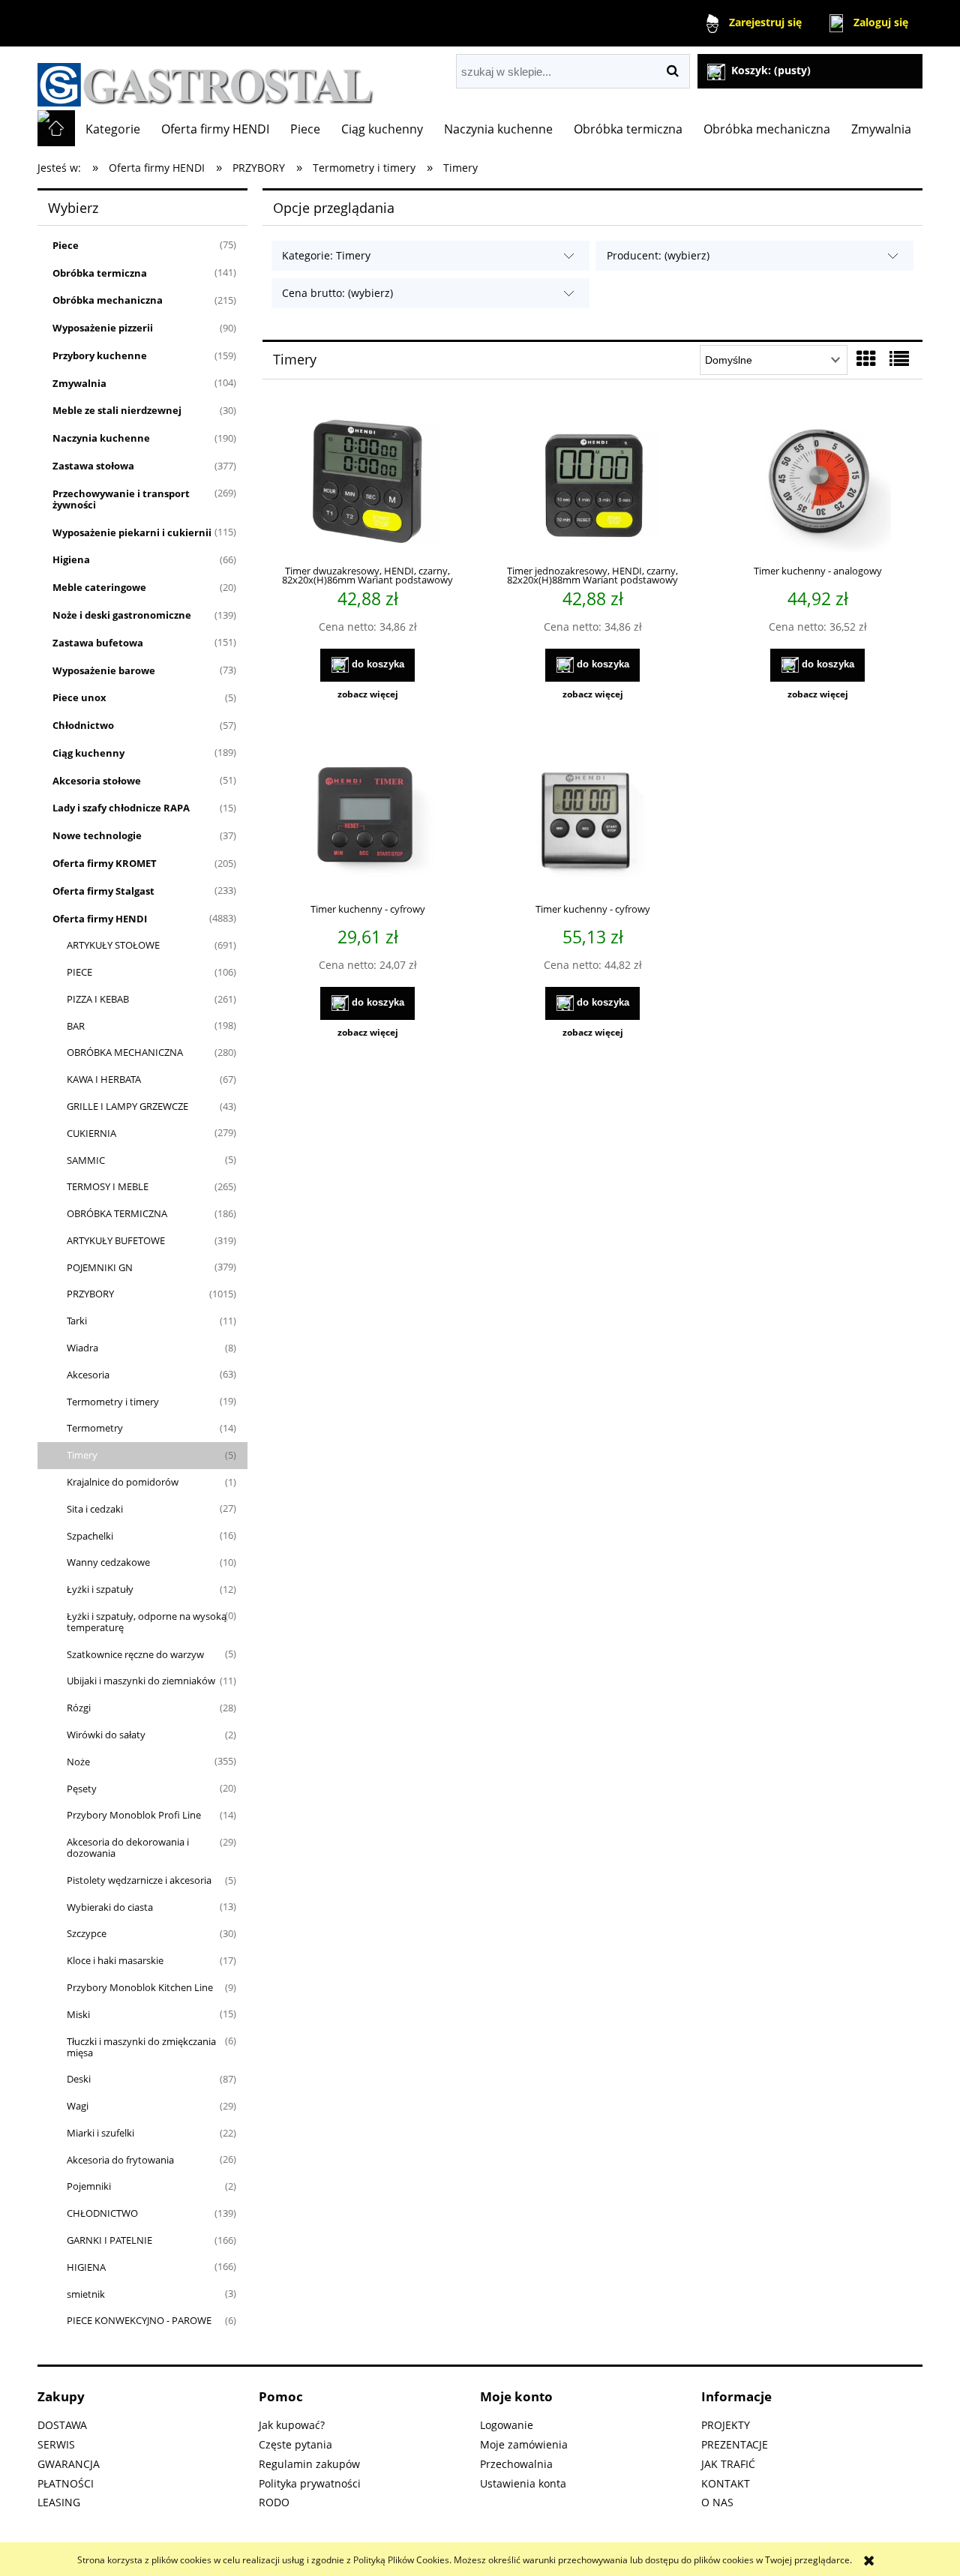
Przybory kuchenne (100, 355)
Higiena (71, 559)
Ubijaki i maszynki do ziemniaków (141, 1681)
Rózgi (79, 1708)
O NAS (717, 2502)
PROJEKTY (726, 2425)
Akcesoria (88, 1375)
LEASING (59, 2502)
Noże (78, 1762)
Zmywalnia (79, 383)
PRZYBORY (90, 1294)
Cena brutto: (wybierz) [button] (337, 293)
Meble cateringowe (99, 587)
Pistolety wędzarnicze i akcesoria (139, 1880)
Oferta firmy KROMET (105, 863)
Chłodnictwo (83, 725)
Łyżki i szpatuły (100, 1589)
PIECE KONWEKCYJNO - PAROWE (139, 2320)
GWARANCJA (69, 2464)
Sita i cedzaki (95, 1509)
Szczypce (87, 1933)
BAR (76, 1026)
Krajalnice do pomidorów (123, 1482)
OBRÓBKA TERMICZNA (117, 1213)
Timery (82, 1455)
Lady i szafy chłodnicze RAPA (121, 808)
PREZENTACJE (735, 2444)
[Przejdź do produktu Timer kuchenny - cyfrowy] (367, 819)
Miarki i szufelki (100, 2133)
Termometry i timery (113, 1402)
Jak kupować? (292, 2425)
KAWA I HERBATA (104, 1079)
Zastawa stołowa (93, 466)
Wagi (78, 2106)
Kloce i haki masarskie (115, 1960)
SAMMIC (86, 1160)
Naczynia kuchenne (101, 438)
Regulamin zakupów (309, 2464)
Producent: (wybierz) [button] (658, 255)
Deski (79, 2079)
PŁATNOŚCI (66, 2483)
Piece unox (79, 697)
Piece (66, 245)
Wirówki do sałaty (106, 1735)
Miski (78, 2014)
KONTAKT (726, 2483)
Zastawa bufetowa (98, 643)
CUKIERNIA (91, 1133)
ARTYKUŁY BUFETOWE (116, 1240)
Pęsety (82, 1789)
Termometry (95, 1428)
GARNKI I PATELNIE (109, 2240)
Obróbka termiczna (100, 273)
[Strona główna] (206, 78)
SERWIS (56, 2444)
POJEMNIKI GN (100, 1267)
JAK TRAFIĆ (728, 2464)
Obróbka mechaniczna (108, 300)
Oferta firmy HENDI (100, 919)
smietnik (86, 2294)
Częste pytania (295, 2444)
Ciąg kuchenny (88, 753)
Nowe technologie (97, 835)
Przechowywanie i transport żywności (121, 499)
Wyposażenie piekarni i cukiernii (132, 532)
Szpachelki (90, 1536)
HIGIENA (86, 2267)
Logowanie (507, 2425)
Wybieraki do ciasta (110, 1907)
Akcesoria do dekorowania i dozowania (128, 1847)
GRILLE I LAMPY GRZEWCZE (127, 1106)
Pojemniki (89, 2186)
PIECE (79, 972)
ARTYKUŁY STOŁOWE (113, 945)
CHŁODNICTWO (102, 2213)
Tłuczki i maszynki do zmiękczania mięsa (141, 2047)
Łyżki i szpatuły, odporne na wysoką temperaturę (147, 1622)
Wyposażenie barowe (104, 670)
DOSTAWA (62, 2425)
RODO (274, 2502)
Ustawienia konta (523, 2483)
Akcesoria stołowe (97, 781)
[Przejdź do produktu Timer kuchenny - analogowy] (817, 481)
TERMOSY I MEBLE (108, 1186)
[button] (367, 694)
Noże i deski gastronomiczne (122, 615)
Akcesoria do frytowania (120, 2160)
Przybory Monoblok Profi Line (134, 1815)
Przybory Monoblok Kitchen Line (140, 1987)
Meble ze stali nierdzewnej (117, 410)
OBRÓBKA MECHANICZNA (125, 1052)
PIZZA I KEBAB (98, 999)
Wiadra (82, 1348)
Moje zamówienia (524, 2444)
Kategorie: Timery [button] (326, 255)
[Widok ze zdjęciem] (866, 358)
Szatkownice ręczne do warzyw (135, 1654)
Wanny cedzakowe (108, 1562)
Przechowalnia (516, 2464)
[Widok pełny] (899, 358)
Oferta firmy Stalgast (103, 891)
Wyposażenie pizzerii (103, 328)
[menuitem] (113, 129)
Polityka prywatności (310, 2483)
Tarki (77, 1321)
